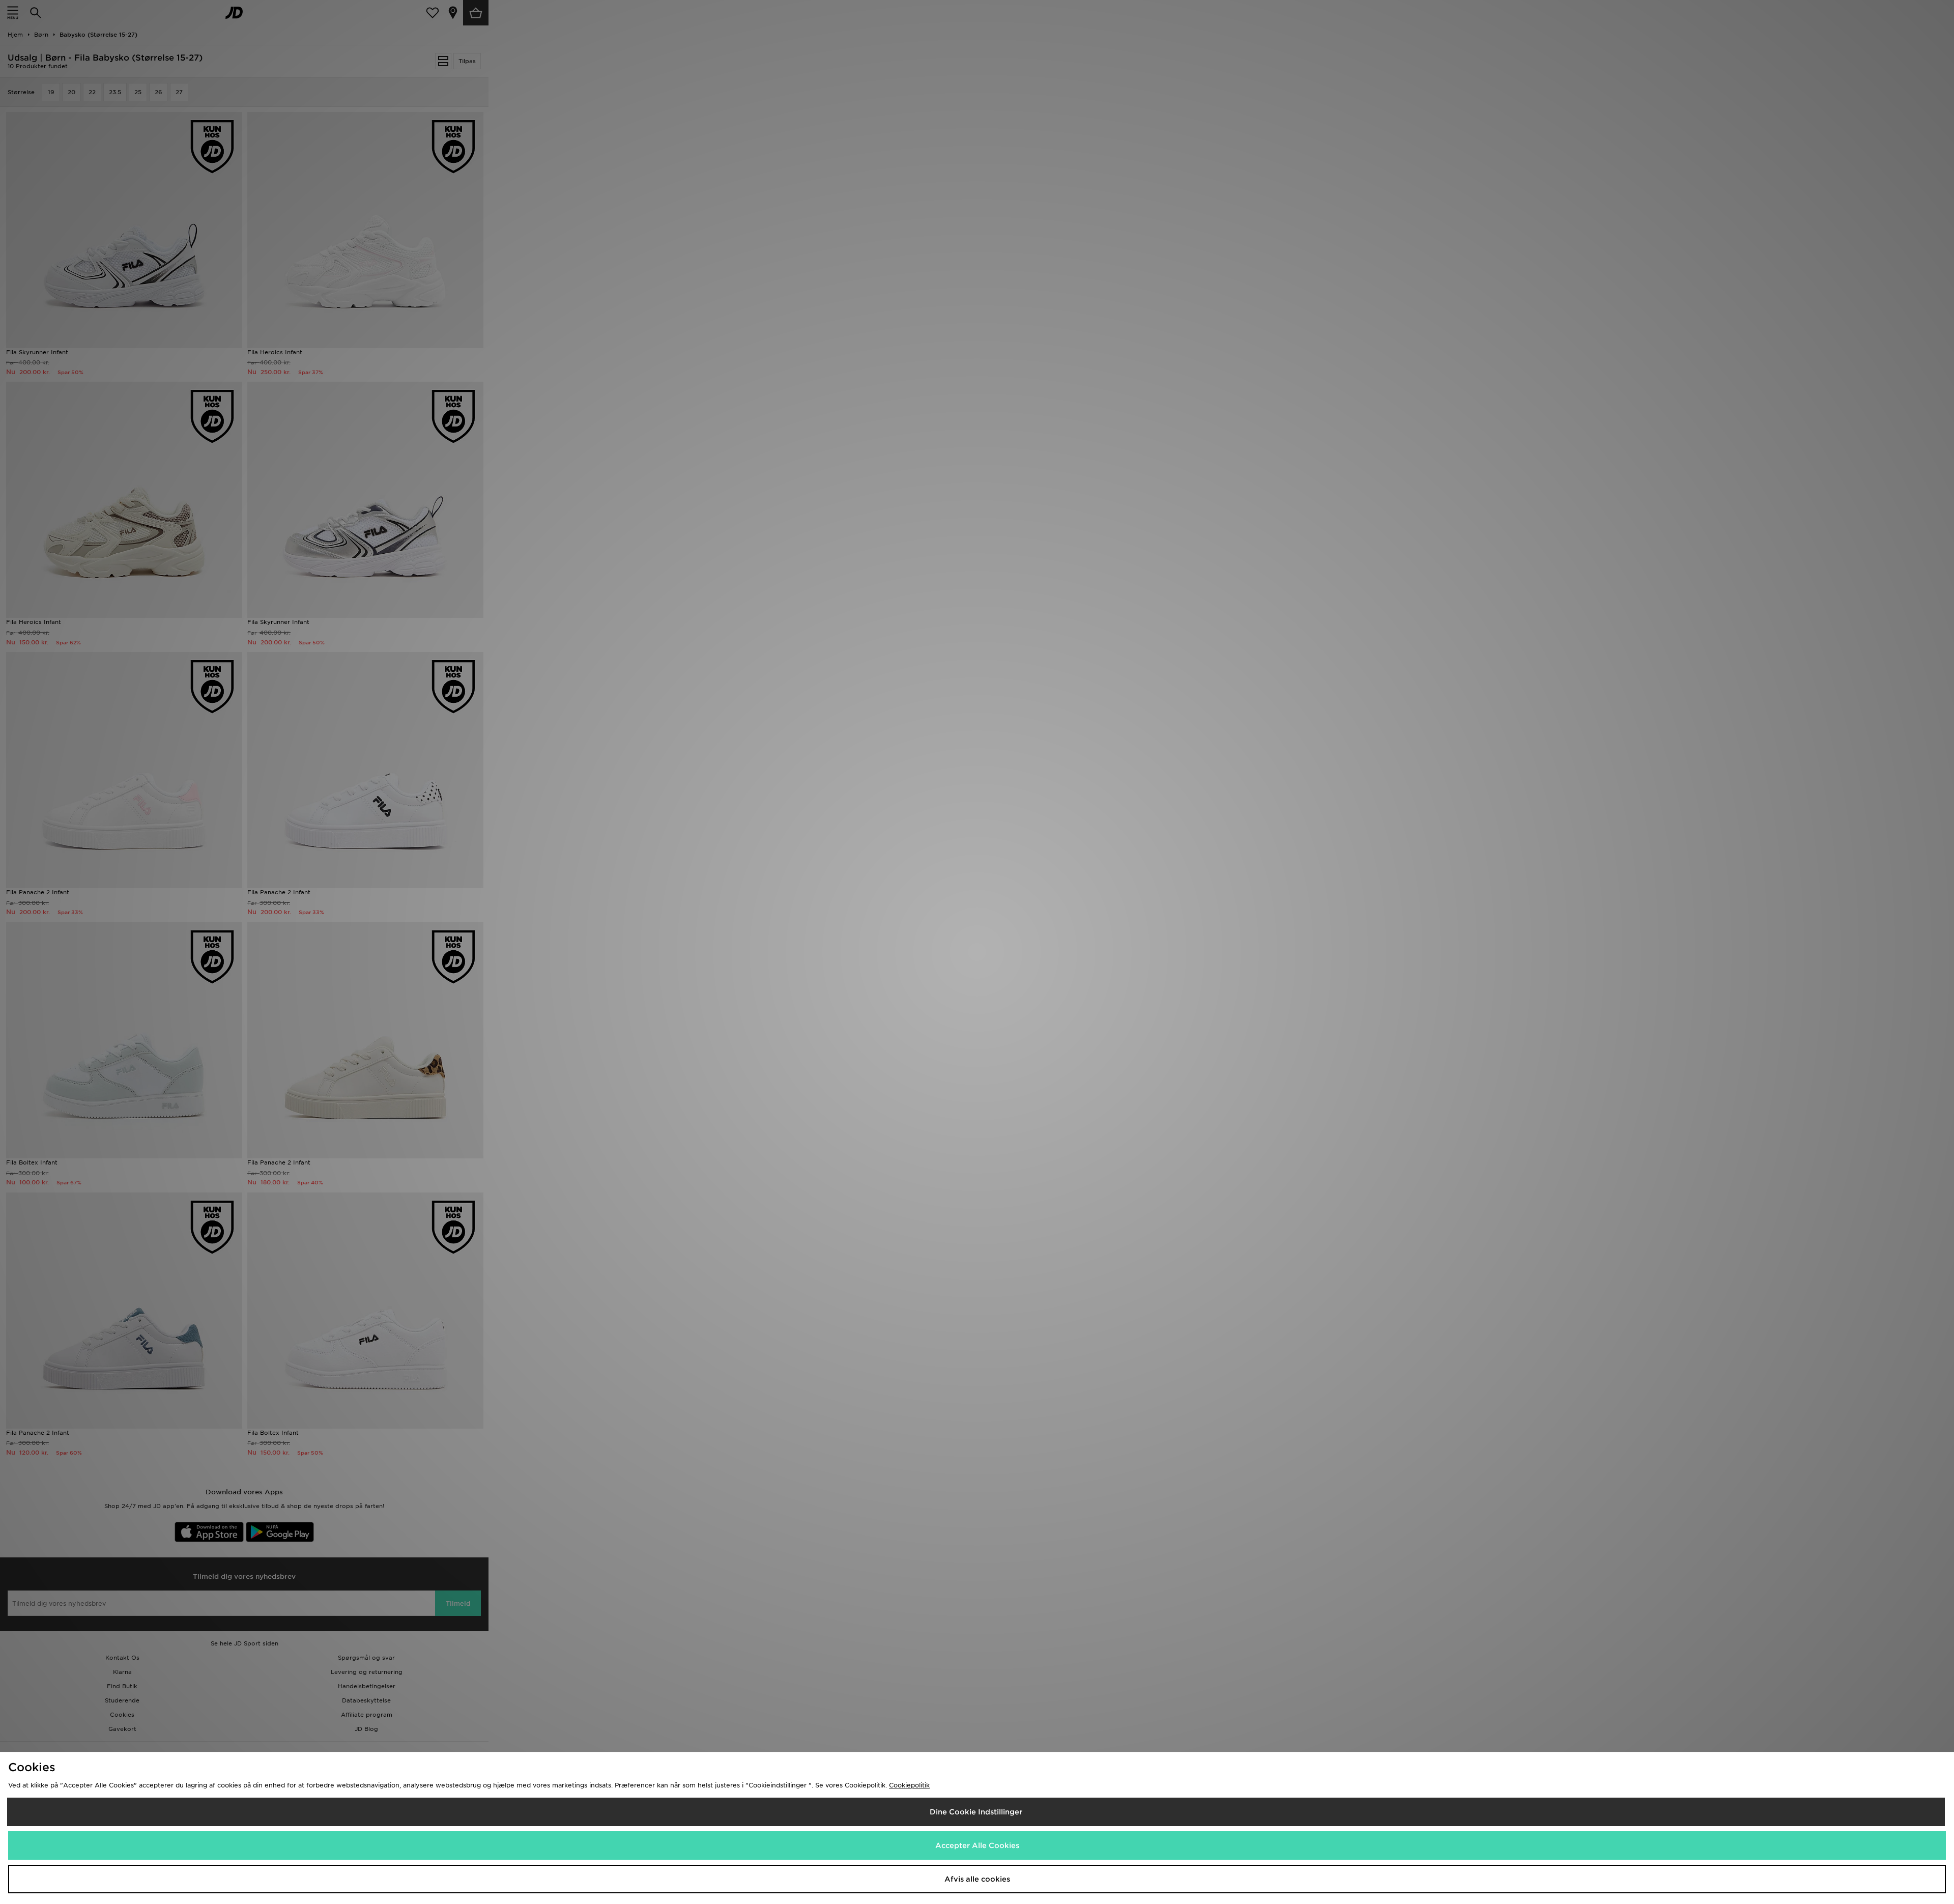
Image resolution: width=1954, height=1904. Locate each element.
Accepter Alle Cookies (977, 1845)
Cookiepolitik (909, 1785)
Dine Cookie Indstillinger (976, 1812)
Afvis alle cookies (977, 1879)
